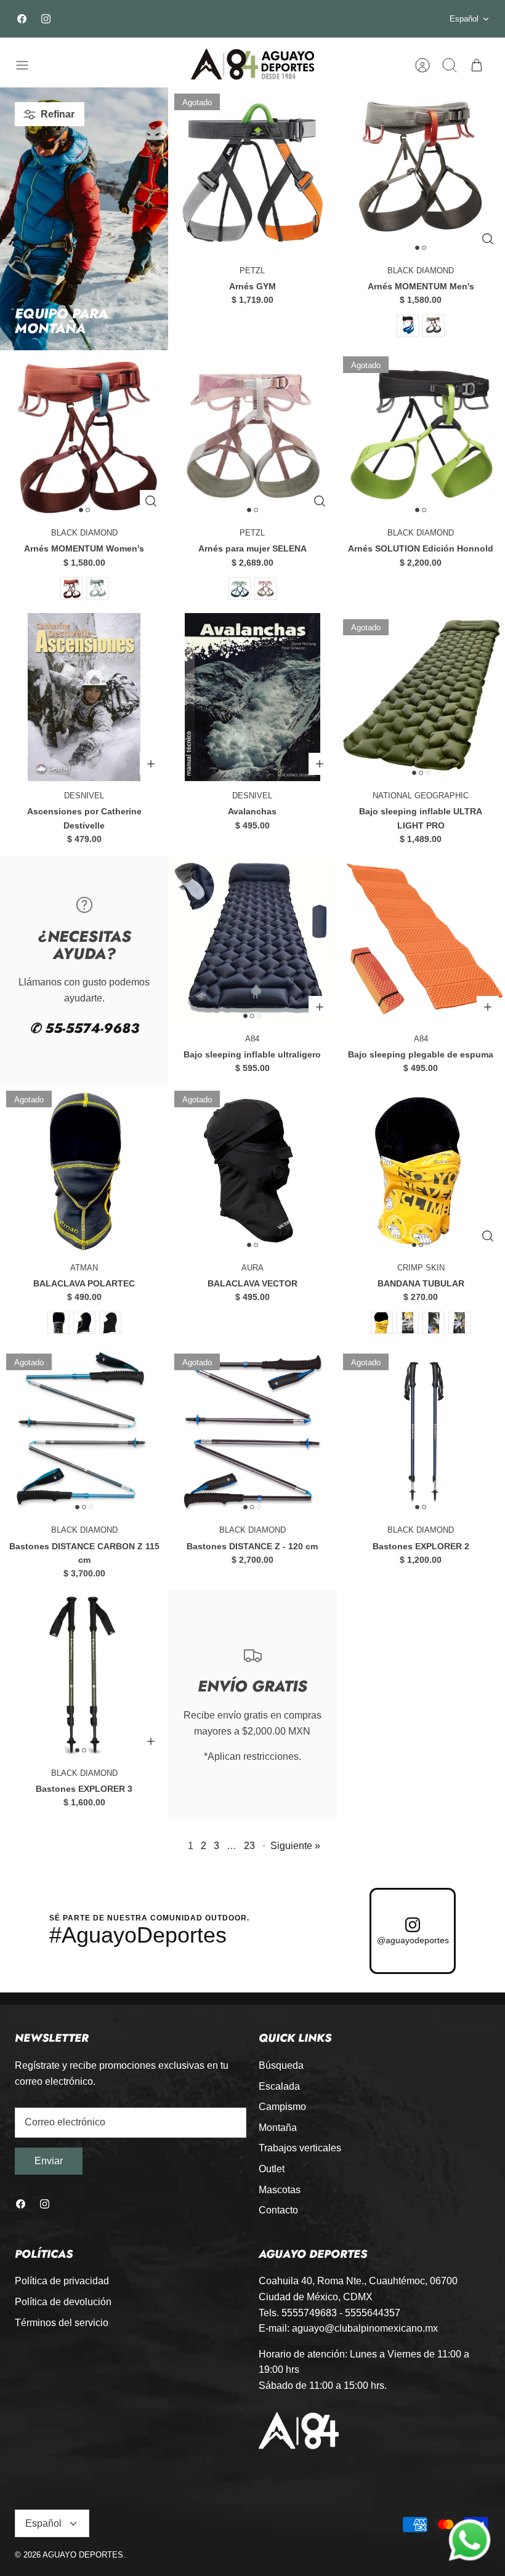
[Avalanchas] (252, 697)
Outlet (272, 2169)
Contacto (278, 2210)
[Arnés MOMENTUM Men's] (421, 171)
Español (464, 19)
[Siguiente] (362, 19)
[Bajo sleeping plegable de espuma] (421, 940)
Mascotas (280, 2190)
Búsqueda (281, 2065)
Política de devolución (63, 2302)
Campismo (282, 2107)
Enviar (49, 2161)
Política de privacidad (62, 2281)
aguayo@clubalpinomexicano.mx (365, 2328)
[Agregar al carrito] (151, 764)
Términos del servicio (62, 2323)
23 (249, 1846)
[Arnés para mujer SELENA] (252, 434)
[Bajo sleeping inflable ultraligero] (252, 940)
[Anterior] (143, 19)
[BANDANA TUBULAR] (421, 1169)
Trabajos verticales (300, 2148)
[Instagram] (46, 19)
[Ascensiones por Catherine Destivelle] (84, 697)
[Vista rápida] (488, 239)
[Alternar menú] (28, 65)
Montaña (278, 2128)
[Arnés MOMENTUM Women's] (84, 434)
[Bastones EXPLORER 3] (84, 1675)
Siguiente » (295, 1846)
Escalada (279, 2086)
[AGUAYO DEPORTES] (252, 65)
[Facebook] (22, 19)
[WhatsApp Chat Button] (470, 2541)
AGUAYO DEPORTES (83, 2555)
